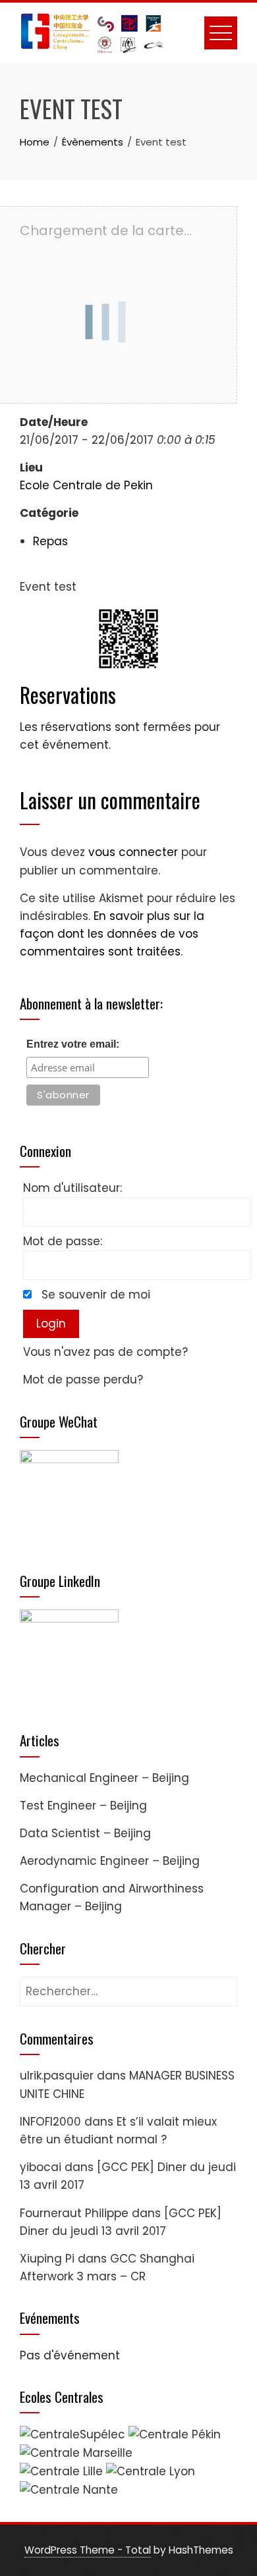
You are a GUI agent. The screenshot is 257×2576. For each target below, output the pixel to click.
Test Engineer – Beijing (83, 1806)
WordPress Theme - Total (88, 2550)
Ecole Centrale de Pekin (86, 485)
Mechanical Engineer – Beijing (104, 1778)
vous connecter (133, 852)
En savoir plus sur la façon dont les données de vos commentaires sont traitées (112, 934)
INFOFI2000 (50, 2122)
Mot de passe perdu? (83, 1380)
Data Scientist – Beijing (85, 1833)
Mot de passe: (63, 1241)
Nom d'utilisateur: (72, 1188)
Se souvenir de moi (96, 1295)
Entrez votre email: (73, 1044)
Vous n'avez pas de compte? (105, 1352)
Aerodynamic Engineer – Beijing (110, 1861)
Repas (50, 541)
